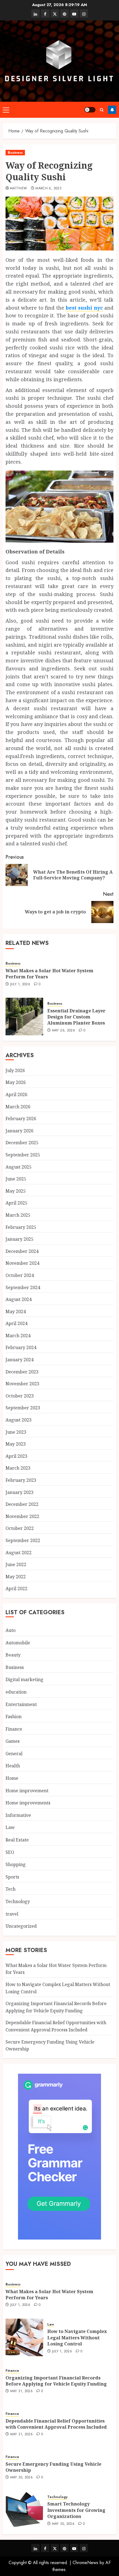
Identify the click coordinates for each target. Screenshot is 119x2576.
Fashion (14, 1717)
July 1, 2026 (20, 984)
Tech (11, 1889)
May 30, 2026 (21, 2478)
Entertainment (21, 1704)
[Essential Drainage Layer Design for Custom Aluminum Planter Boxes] (24, 1017)
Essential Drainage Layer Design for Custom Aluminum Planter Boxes (76, 1017)
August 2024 (19, 1299)
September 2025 (23, 1155)
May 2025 (16, 1191)
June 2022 (16, 1564)
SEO (10, 1852)
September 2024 (23, 1287)
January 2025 (20, 1239)
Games (13, 1741)
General (14, 1754)
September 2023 (23, 1408)
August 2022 (19, 1553)
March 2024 (18, 1336)
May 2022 (16, 1577)
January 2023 (20, 1492)
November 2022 (22, 1516)
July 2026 (15, 1070)
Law (10, 1827)
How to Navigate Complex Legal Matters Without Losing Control (77, 2338)
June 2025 (16, 1179)
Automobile (18, 1643)
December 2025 (22, 1143)
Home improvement (27, 1791)
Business (15, 153)
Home (12, 1778)
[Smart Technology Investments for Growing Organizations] (24, 2510)
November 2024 (22, 1263)
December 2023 (22, 1372)
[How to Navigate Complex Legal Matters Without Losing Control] (24, 2337)
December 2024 (22, 1251)
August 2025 (19, 1167)
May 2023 (16, 1444)
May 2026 (16, 1082)
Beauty (13, 1655)
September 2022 (23, 1540)
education (16, 1692)
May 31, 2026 (21, 2391)
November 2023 (22, 1384)
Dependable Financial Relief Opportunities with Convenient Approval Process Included (56, 2424)
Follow (112, 110)
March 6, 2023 (48, 189)
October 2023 (20, 1396)
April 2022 (16, 1589)
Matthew (19, 189)
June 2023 (16, 1432)
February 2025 (21, 1227)
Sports (12, 1877)
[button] (6, 110)
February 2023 (21, 1480)
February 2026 (21, 1119)
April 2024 (16, 1323)
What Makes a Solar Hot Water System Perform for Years (49, 974)
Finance (14, 1729)
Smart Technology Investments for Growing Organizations (76, 2510)
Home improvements (28, 1803)
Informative (18, 1815)
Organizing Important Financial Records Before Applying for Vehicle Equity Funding (56, 2381)
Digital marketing (24, 1679)
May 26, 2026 (64, 1031)
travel (12, 1914)
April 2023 (16, 1456)
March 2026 (18, 1107)
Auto (11, 1630)
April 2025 (16, 1203)
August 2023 (19, 1420)
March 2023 (18, 1468)
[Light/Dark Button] (90, 110)
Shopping (16, 1864)
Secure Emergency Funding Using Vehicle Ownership (53, 2467)
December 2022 (22, 1504)
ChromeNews (85, 2563)
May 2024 (16, 1311)
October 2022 (20, 1528)
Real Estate (17, 1840)
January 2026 (20, 1131)
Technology (18, 1901)
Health (13, 1766)
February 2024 (21, 1347)
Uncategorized (21, 1926)
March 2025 (18, 1215)
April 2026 (16, 1094)
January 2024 (20, 1360)
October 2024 (20, 1275)
